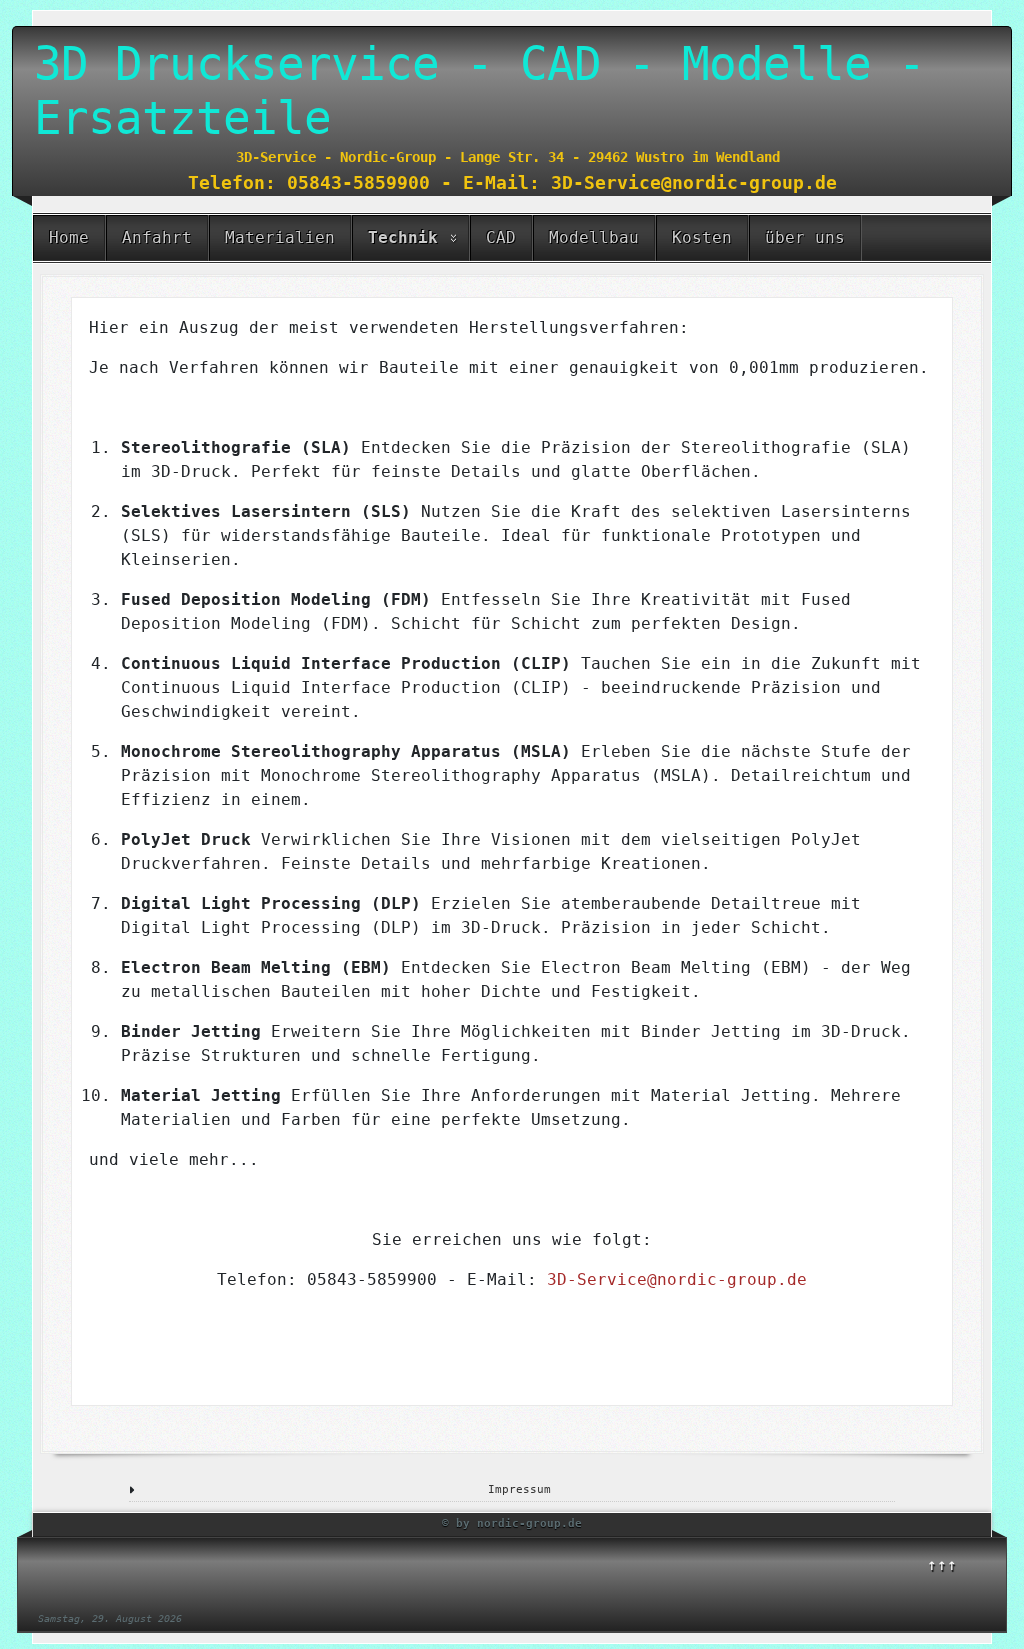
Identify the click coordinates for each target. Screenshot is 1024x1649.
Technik (403, 237)
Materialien (280, 237)
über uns (805, 237)
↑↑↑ (942, 1564)
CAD (501, 237)
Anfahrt (157, 237)
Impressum (519, 1489)
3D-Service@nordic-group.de (677, 1279)
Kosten (702, 237)
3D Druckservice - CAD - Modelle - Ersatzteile (479, 91)
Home (69, 237)
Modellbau (594, 237)
